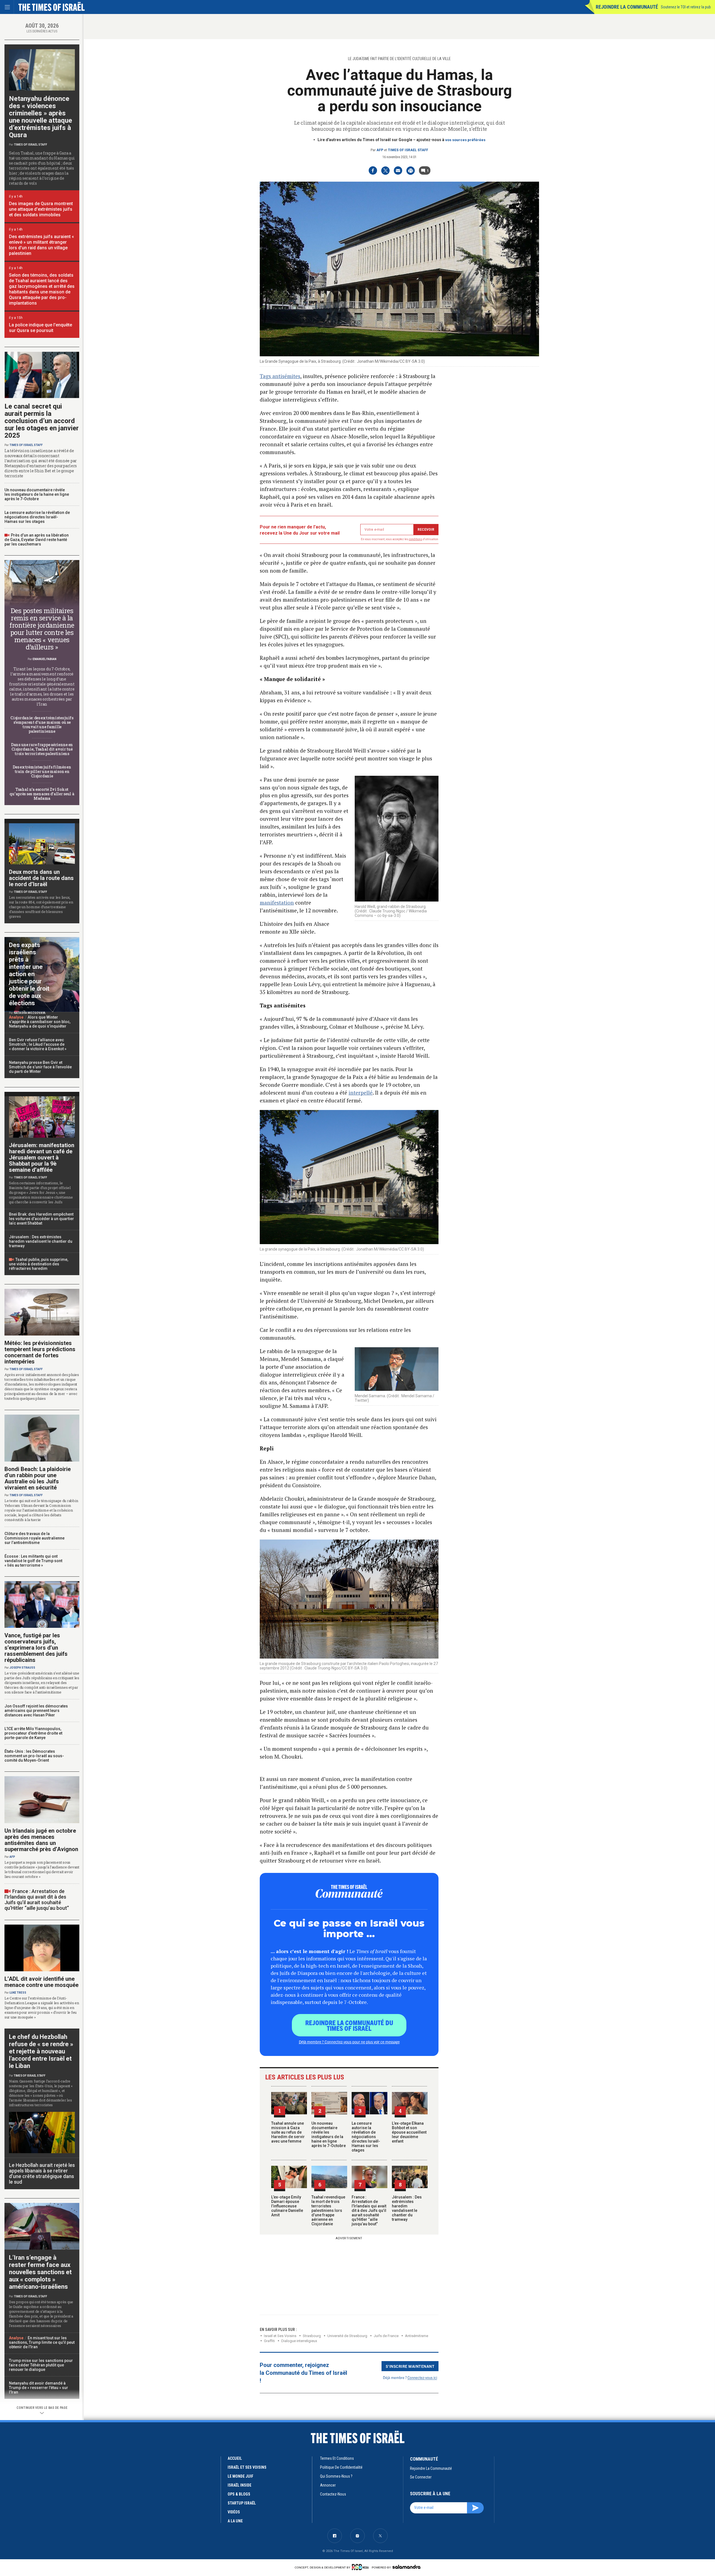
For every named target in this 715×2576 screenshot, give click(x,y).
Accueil (235, 2458)
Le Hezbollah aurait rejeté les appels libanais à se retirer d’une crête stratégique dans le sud (42, 2173)
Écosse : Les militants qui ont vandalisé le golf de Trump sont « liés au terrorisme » (33, 1561)
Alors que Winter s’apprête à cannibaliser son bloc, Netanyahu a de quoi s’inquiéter (40, 1022)
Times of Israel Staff (408, 150)
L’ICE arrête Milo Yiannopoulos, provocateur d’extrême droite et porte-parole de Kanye (33, 1733)
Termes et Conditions (337, 2458)
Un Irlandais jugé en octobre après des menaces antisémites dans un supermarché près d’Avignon (41, 1840)
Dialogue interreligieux (299, 2341)
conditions (416, 539)
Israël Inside (239, 2485)
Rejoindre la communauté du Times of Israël (349, 2025)
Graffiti (269, 2341)
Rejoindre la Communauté (627, 7)
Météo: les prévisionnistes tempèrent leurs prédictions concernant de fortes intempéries (40, 1352)
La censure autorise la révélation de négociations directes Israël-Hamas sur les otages (366, 2137)
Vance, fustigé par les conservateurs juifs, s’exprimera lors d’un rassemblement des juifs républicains (36, 1648)
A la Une (235, 2521)
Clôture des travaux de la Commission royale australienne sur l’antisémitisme (34, 1538)
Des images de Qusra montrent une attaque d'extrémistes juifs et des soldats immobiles (41, 209)
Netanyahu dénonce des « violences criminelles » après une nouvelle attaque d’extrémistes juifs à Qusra (40, 117)
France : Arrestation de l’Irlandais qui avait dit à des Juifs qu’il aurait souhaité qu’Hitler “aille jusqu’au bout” (369, 2210)
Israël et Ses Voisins (280, 2336)
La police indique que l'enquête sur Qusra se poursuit (40, 328)
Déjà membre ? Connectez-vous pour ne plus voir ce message (349, 2042)
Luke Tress (18, 1993)
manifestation (277, 902)
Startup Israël (242, 2503)
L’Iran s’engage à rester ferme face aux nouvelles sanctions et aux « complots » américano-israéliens (40, 2272)
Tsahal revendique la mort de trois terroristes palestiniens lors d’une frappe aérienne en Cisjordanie (328, 2210)
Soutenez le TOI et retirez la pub (686, 7)
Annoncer (328, 2485)
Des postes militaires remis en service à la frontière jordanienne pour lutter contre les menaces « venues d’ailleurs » (42, 629)
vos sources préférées (465, 140)
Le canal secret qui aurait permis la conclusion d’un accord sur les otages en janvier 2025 (42, 421)
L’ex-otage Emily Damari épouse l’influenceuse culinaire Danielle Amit (287, 2206)
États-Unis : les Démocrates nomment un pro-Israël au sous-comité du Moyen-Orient (34, 1756)
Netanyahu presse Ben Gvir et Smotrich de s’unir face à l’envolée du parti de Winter (40, 1067)
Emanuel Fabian (45, 659)
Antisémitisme (417, 2336)
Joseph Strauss (22, 1668)
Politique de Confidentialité (341, 2467)
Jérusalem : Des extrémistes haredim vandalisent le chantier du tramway (407, 2208)
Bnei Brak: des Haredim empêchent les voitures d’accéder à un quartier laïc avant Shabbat (41, 1219)
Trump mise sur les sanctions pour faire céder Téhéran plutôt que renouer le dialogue (41, 2365)
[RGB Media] (361, 2567)
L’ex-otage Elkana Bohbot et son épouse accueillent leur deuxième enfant (409, 2132)
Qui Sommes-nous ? (336, 2476)
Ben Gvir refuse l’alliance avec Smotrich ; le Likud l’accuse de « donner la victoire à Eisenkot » (38, 1044)
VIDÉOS (234, 2512)
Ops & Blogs (239, 2494)
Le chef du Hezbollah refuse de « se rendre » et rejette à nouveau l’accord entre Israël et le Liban (41, 2051)
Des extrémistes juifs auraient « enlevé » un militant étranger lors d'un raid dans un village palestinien (41, 245)
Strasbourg (312, 2336)
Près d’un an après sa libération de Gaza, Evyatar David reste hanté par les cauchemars (37, 540)
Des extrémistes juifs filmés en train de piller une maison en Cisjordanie (42, 771)
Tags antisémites (280, 376)
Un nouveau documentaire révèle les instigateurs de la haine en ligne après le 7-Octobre (329, 2134)
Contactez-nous (333, 2494)
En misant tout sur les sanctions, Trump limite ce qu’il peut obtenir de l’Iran (42, 2342)
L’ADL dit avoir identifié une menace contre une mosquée (41, 1982)
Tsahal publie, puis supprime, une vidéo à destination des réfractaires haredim (39, 1264)
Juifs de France (386, 2336)
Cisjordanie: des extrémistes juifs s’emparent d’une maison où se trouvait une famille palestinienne (42, 724)
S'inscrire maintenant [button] (410, 2366)
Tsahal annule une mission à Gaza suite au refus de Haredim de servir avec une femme (288, 2132)
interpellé (361, 1093)
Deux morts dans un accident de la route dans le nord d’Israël (41, 878)
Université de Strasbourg (347, 2336)
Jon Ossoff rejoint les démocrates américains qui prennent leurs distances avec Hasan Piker (36, 1711)
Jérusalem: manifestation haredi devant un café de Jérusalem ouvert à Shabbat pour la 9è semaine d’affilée (42, 1157)
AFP (380, 150)
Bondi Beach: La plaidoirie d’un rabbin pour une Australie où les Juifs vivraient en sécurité (38, 1478)
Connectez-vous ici (422, 2377)
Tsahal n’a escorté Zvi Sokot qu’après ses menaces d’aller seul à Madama (42, 794)
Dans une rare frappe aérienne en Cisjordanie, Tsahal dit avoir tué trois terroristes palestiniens (42, 749)
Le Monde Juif (240, 2476)
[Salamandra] (406, 2567)
